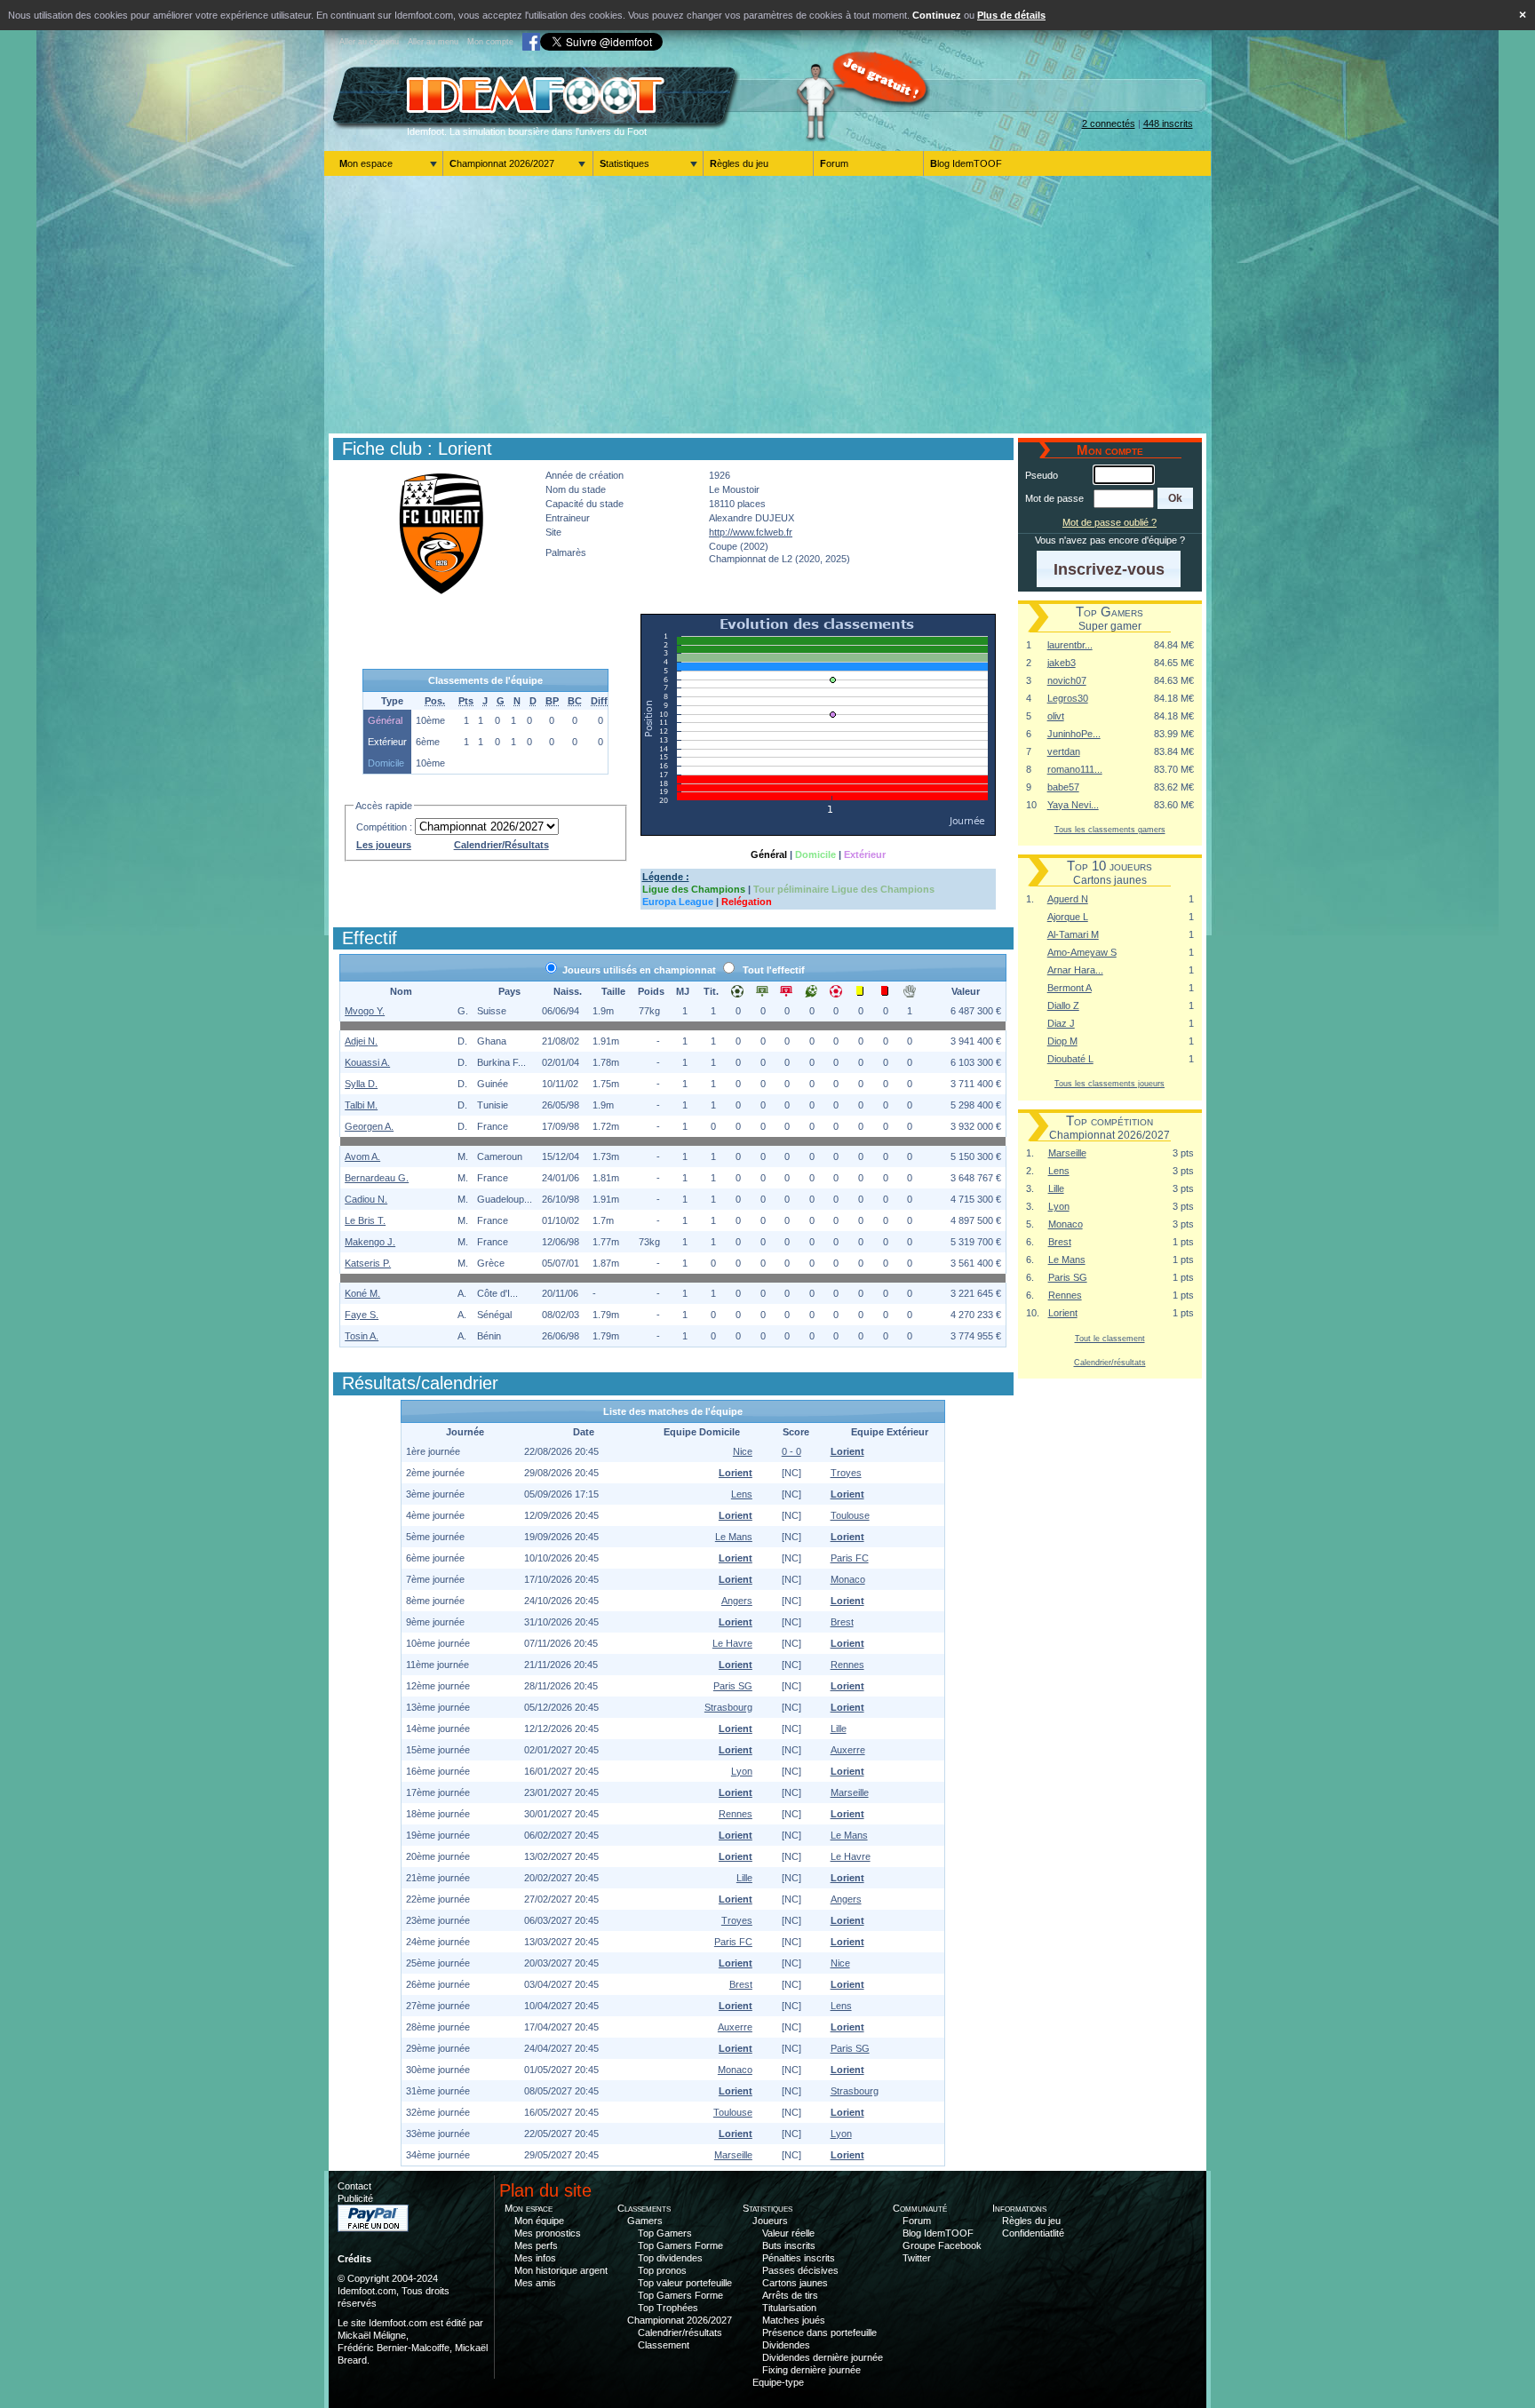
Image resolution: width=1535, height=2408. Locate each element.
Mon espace (366, 163)
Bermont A (1070, 988)
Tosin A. (362, 1336)
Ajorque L (1068, 917)
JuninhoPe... (1074, 734)
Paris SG (1068, 1277)
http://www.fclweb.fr (751, 532)
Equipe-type (778, 2382)
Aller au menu (433, 42)
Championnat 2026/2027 (502, 163)
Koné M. (362, 1293)
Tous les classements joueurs (1109, 1083)
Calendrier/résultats (1110, 1362)
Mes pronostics (548, 2233)
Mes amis (535, 2283)
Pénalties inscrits (799, 2258)
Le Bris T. (365, 1220)
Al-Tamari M (1073, 934)
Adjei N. (361, 1041)
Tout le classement (1110, 1338)
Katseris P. (368, 1263)
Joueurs (770, 2221)
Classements (644, 2208)
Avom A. (362, 1156)
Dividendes (786, 2345)
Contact (354, 2186)
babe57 (1063, 787)
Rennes (1065, 1295)
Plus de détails (1011, 15)
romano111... (1075, 769)
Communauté (920, 2208)
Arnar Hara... (1075, 970)
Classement (664, 2345)
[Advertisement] (767, 305)
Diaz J (1061, 1023)
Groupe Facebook (942, 2245)
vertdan (1064, 751)
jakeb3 (1062, 663)
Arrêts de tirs (790, 2295)
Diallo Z (1063, 1005)
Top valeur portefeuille (685, 2283)
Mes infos (535, 2258)
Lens (1059, 1171)
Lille (1056, 1188)
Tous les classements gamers (1110, 829)
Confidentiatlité (1033, 2233)
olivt (1056, 716)
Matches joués (794, 2320)
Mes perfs (536, 2245)
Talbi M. (361, 1105)
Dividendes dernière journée (823, 2357)
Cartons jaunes (795, 2283)
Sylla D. (361, 1084)
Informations (1019, 2208)
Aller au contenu (369, 42)
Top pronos (662, 2270)
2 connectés (1109, 123)
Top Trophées (668, 2308)
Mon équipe (539, 2221)
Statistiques (624, 163)
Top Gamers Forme (680, 2245)
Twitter (917, 2258)
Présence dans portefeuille (819, 2333)
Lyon (1059, 1206)
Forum (834, 163)
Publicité (355, 2198)
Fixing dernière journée (811, 2370)
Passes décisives (800, 2270)
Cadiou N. (366, 1199)
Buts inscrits (789, 2245)
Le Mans (1067, 1260)
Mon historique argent (561, 2270)
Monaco (1066, 1224)
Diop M (1062, 1041)
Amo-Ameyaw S (1082, 952)
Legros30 (1068, 698)
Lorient (1063, 1313)
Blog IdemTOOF (966, 163)
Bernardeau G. (377, 1178)
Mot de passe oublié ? (1109, 522)
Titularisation (789, 2308)
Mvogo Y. (365, 1011)
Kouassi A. (367, 1062)
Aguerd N (1068, 899)
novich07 (1067, 680)
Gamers (645, 2221)
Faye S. (362, 1315)
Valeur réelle (788, 2233)
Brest (1060, 1242)
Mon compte (490, 42)
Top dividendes (670, 2258)
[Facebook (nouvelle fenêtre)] (531, 42)
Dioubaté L (1070, 1059)
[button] (1176, 498)
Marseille (1067, 1153)
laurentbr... (1070, 645)
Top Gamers (665, 2233)
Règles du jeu (739, 163)
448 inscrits (1168, 123)
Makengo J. (370, 1242)
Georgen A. (369, 1126)
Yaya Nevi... (1073, 805)
